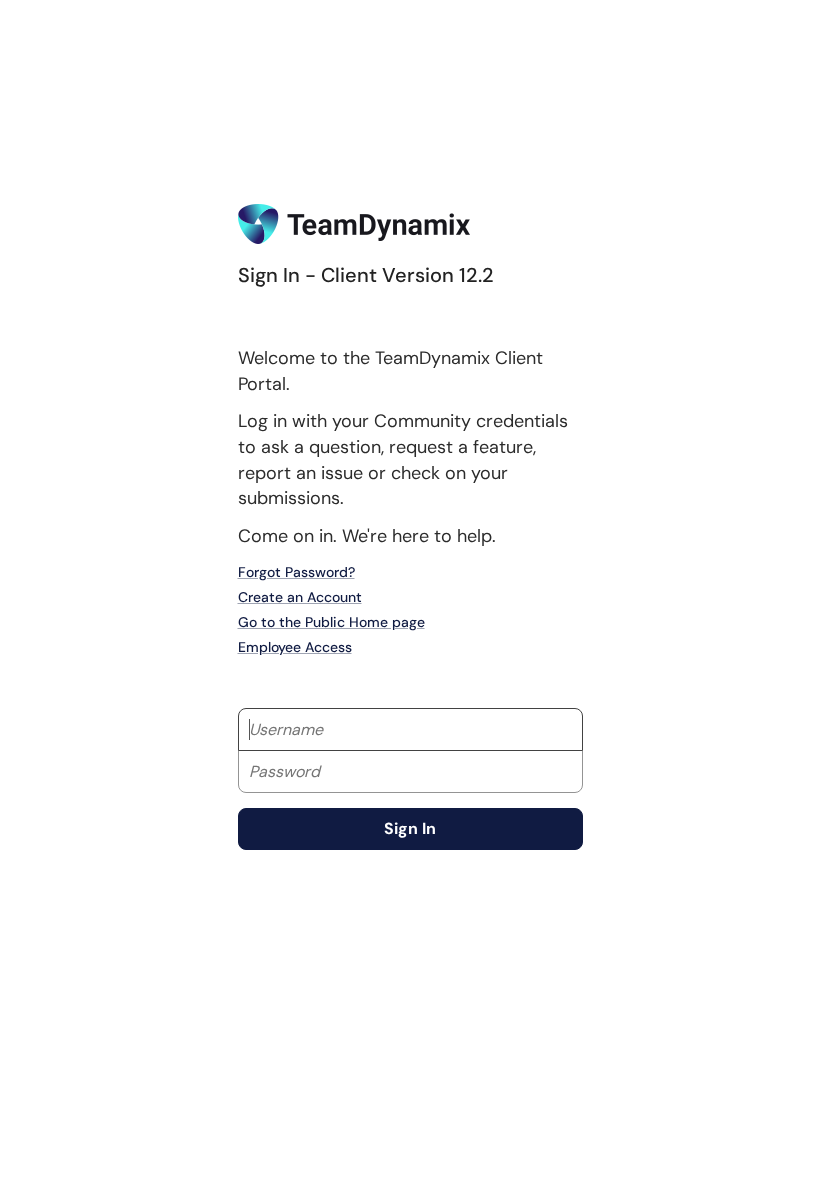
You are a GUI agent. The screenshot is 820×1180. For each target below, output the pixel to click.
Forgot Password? (296, 572)
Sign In (410, 828)
